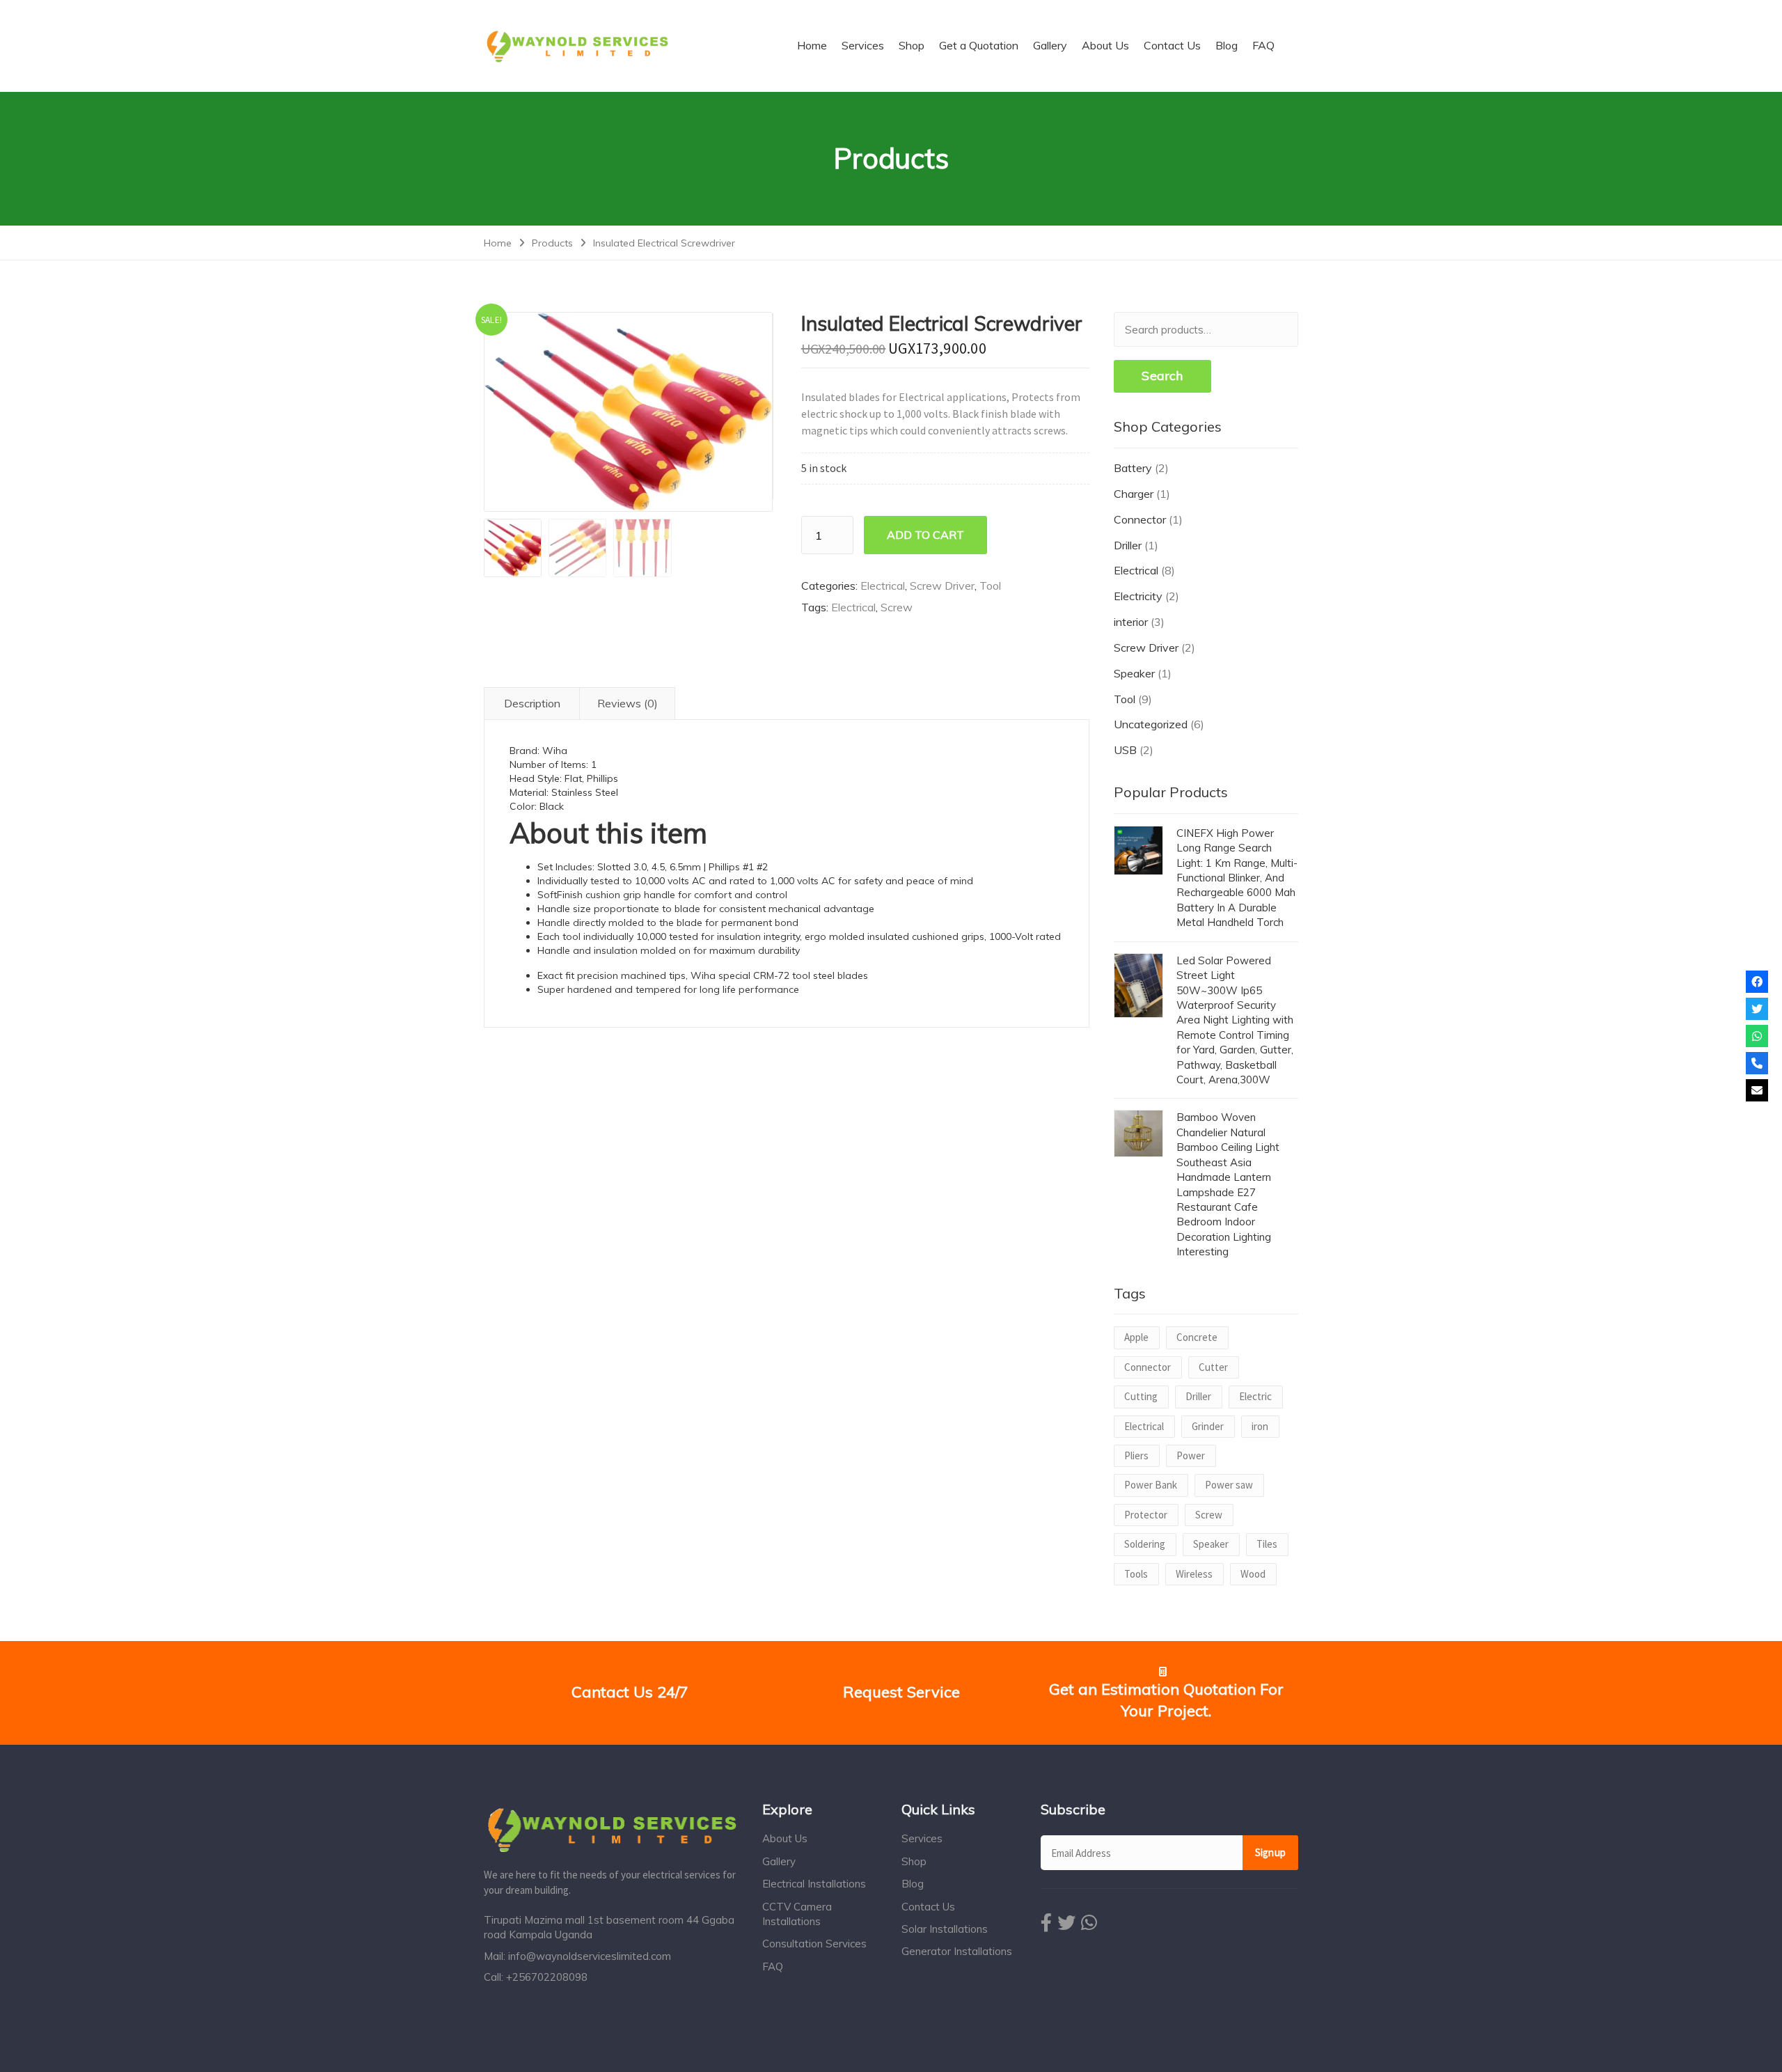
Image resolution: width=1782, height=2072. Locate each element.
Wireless (1194, 1574)
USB (1125, 750)
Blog (913, 1884)
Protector (1146, 1515)
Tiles (1267, 1544)
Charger (1134, 494)
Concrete (1197, 1337)
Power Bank (1151, 1485)
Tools (1136, 1574)
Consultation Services (814, 1944)
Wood (1253, 1574)
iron (1260, 1426)
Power (1191, 1455)
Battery (1133, 468)
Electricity (1138, 596)
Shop (914, 1861)
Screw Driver (942, 586)
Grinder (1208, 1426)
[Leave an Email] (1757, 1090)
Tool (990, 586)
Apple (1136, 1337)
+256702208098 (547, 1977)
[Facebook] (1757, 982)
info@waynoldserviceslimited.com (590, 1956)
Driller (1128, 545)
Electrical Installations (814, 1884)
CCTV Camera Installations (797, 1914)
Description (532, 703)
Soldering (1145, 1544)
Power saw (1229, 1485)
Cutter (1213, 1367)
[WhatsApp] (1757, 1036)
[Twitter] (1757, 1009)
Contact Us (928, 1907)
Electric (1255, 1396)
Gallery (779, 1861)
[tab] (532, 704)
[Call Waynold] (1757, 1063)
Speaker (1134, 673)
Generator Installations (957, 1951)
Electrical (883, 586)
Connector (1140, 519)
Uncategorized (1151, 724)
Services (922, 1838)
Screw (897, 607)
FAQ (773, 1967)
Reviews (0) (628, 703)
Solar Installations (945, 1929)
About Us (785, 1838)
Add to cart (925, 535)
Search (1162, 376)
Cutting (1141, 1396)
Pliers (1136, 1455)
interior (1131, 622)
